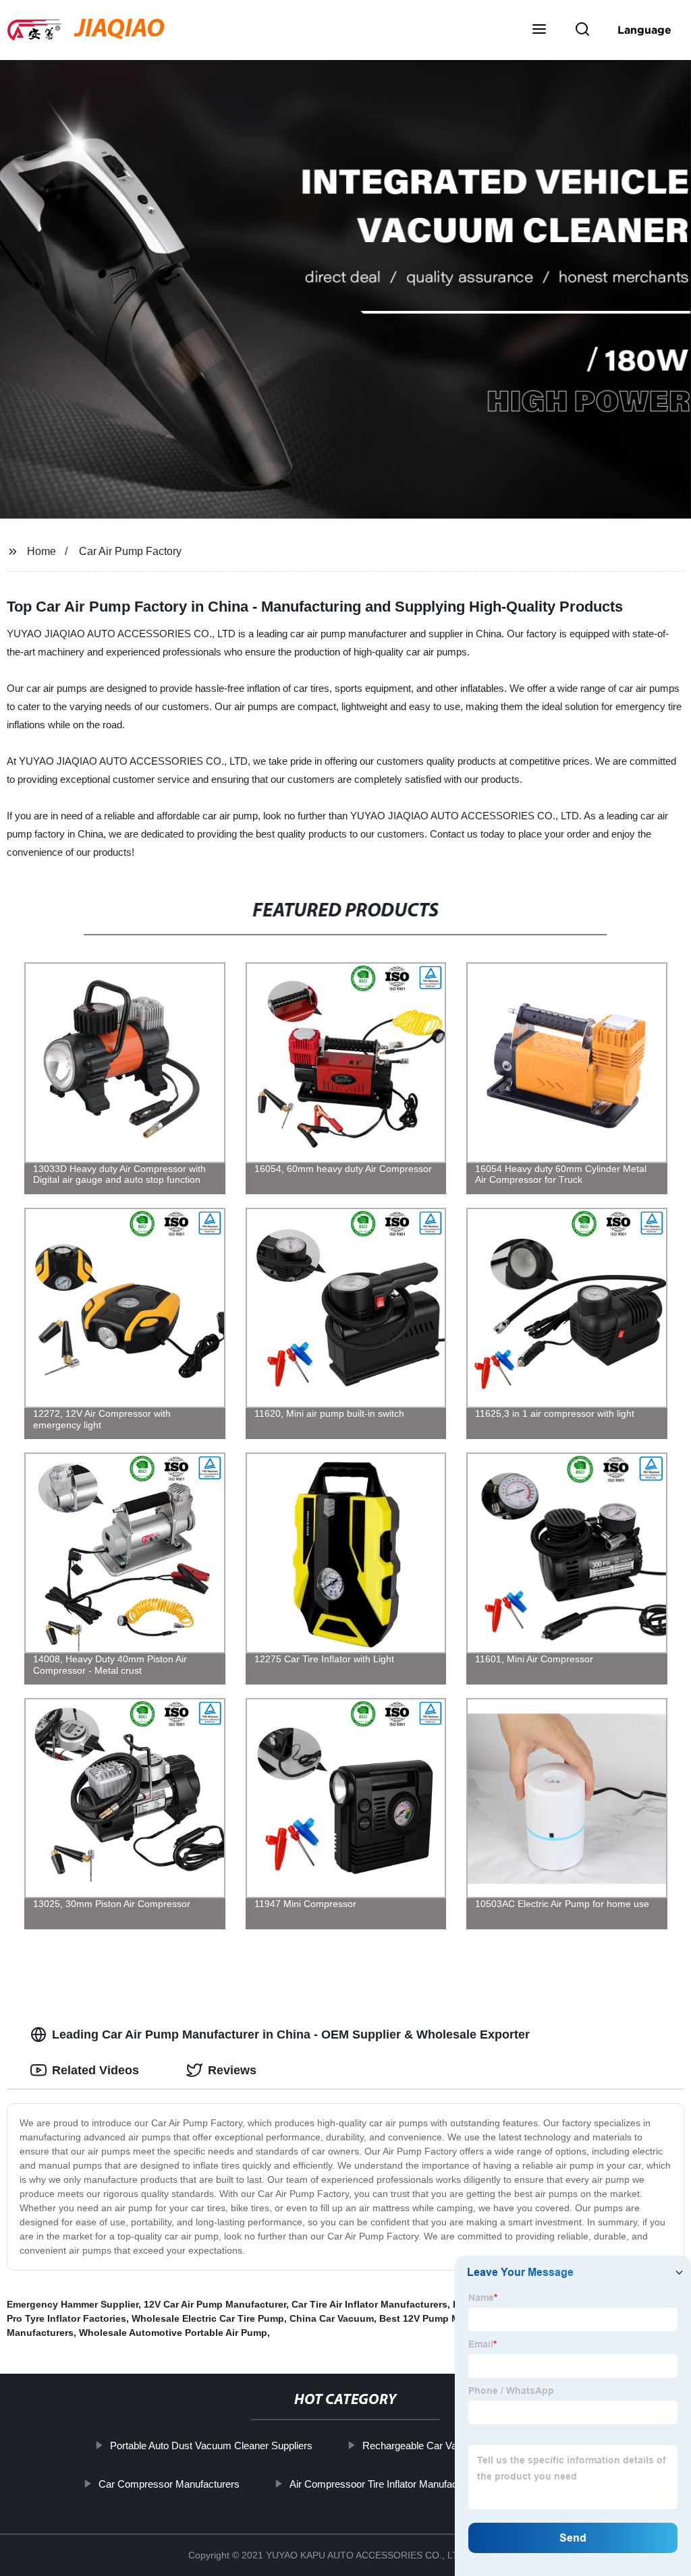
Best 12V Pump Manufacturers (449, 2318)
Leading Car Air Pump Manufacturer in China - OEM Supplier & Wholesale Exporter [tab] (291, 2035)
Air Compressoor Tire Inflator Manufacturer (384, 2483)
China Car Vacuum (332, 2318)
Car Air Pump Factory (130, 551)
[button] (539, 30)
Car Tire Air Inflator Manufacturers (369, 2304)
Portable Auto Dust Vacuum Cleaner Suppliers (211, 2446)
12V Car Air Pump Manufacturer (215, 2304)
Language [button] (644, 30)
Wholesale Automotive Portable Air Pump (173, 2333)
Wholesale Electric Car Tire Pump (208, 2318)
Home (42, 551)
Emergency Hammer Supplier (73, 2304)
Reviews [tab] (232, 2070)
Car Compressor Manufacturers (169, 2483)
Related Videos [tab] (95, 2070)
